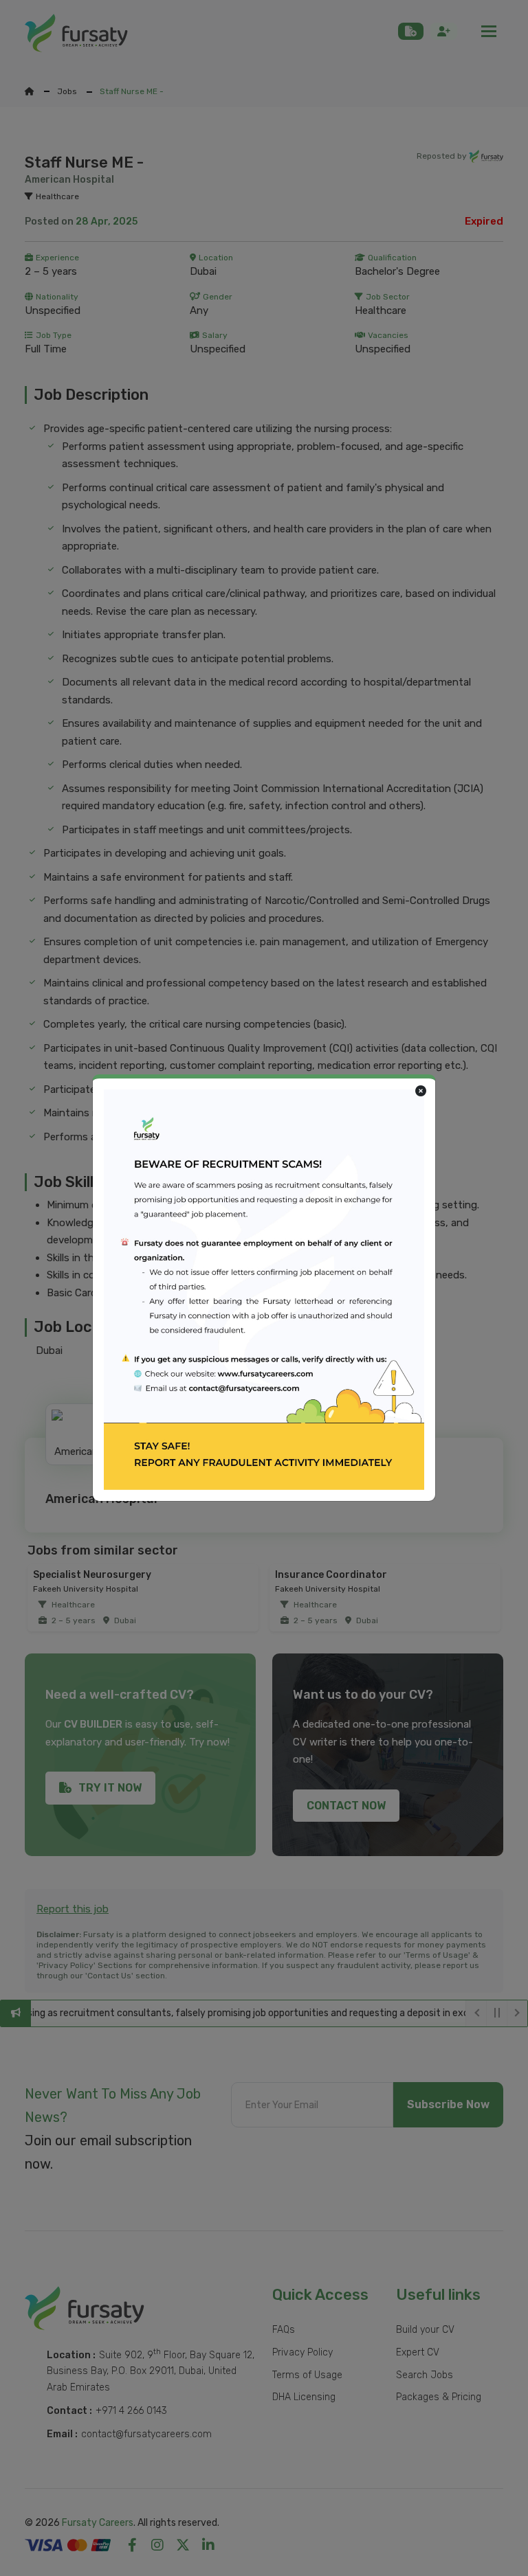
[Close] (421, 1092)
